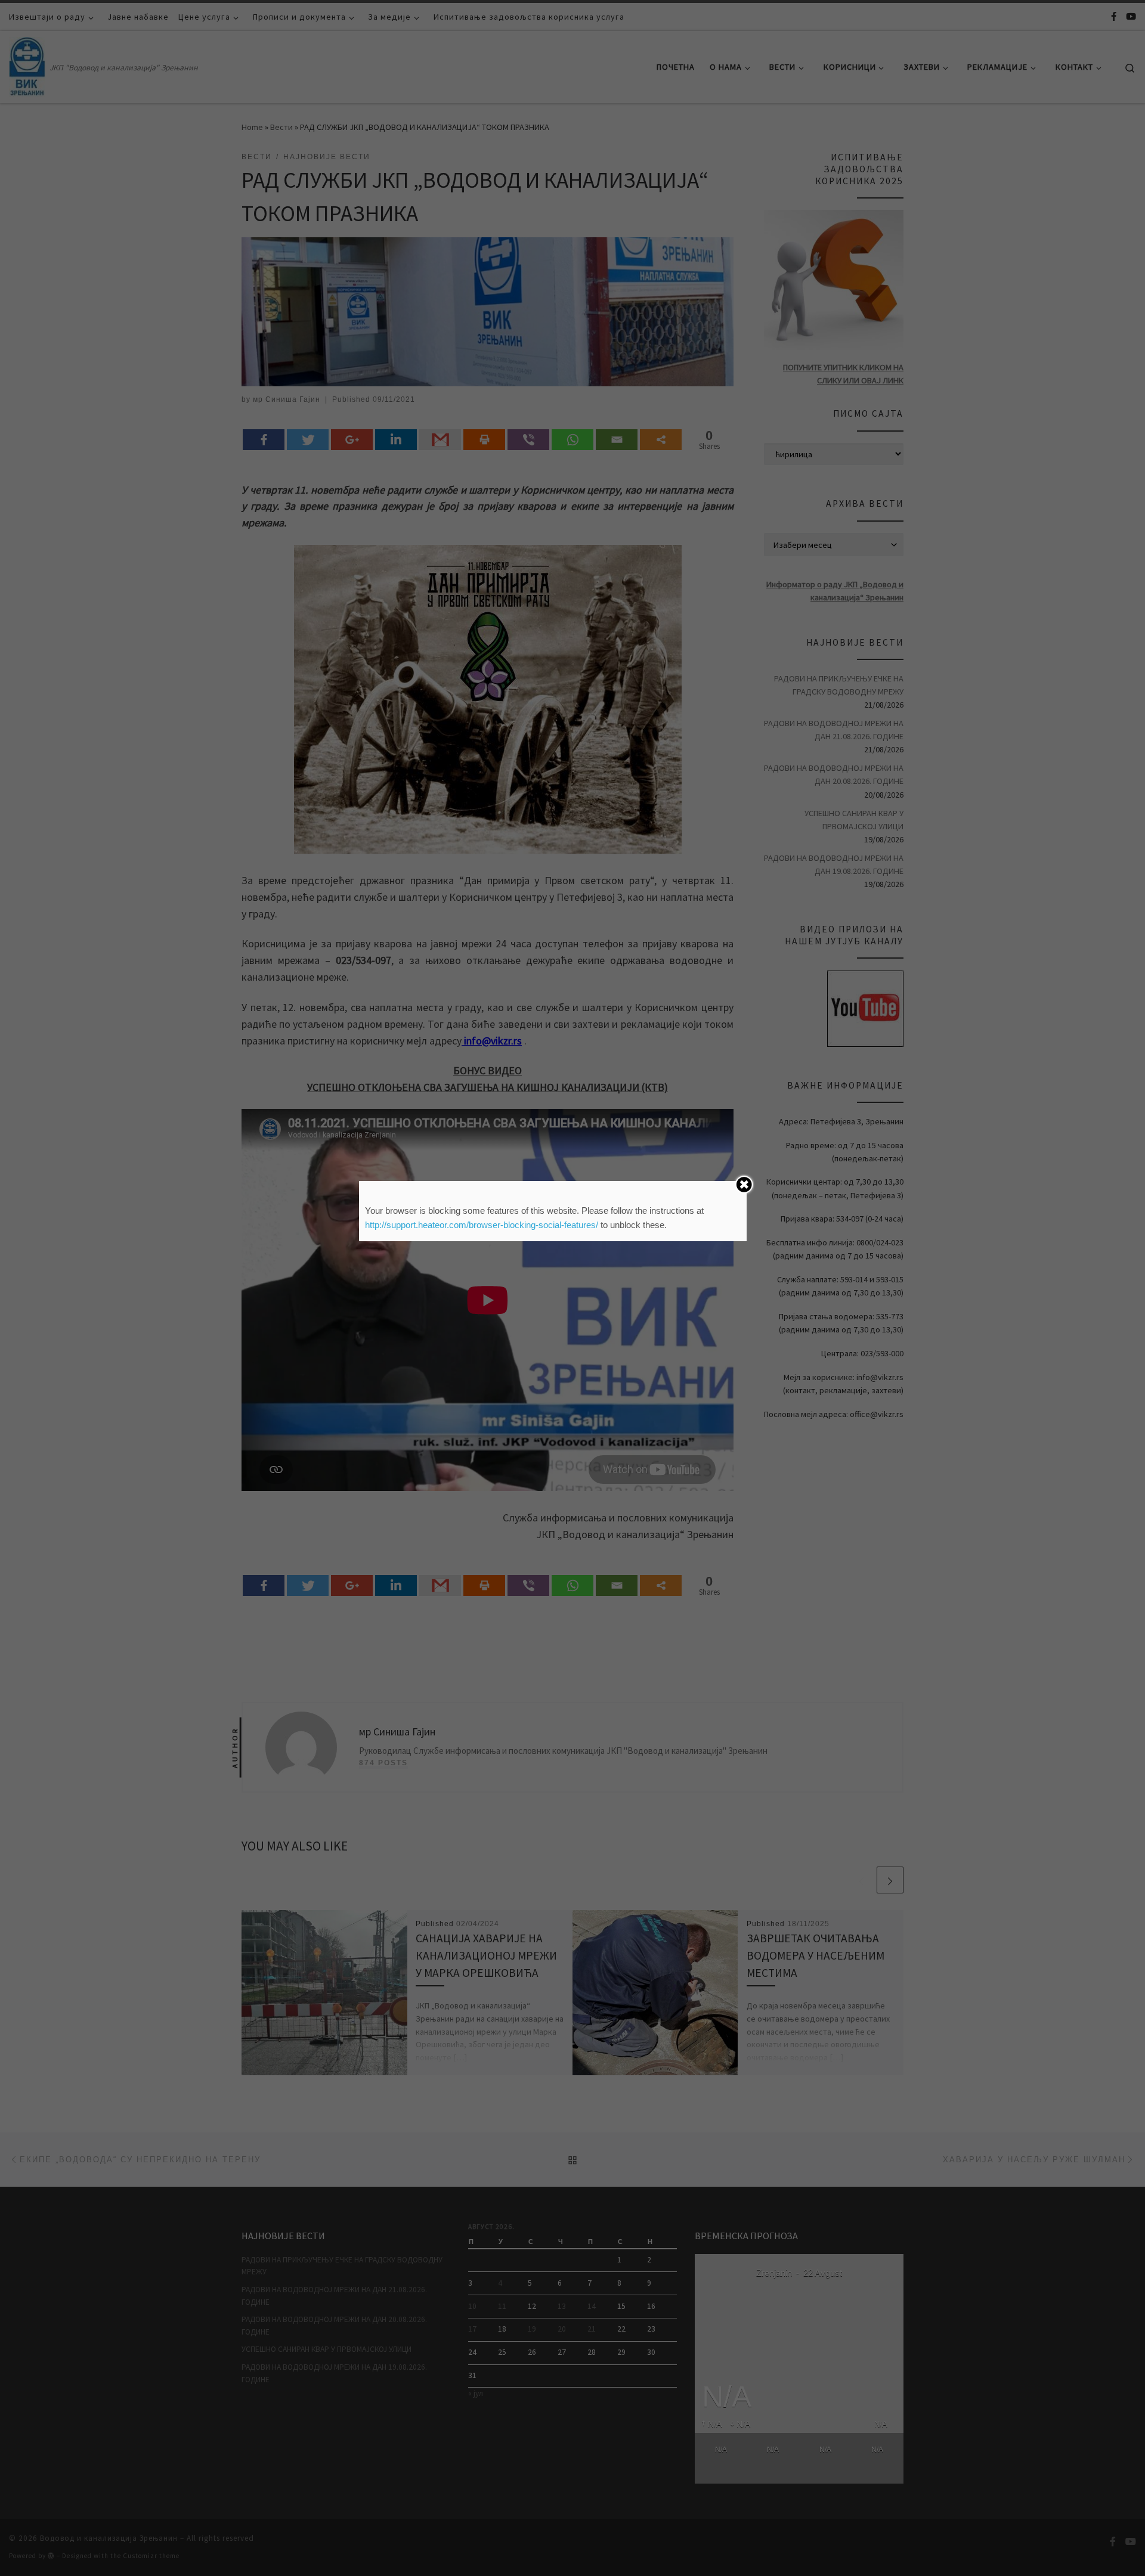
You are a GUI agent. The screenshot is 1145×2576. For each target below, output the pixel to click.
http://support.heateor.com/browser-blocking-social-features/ (482, 1225)
